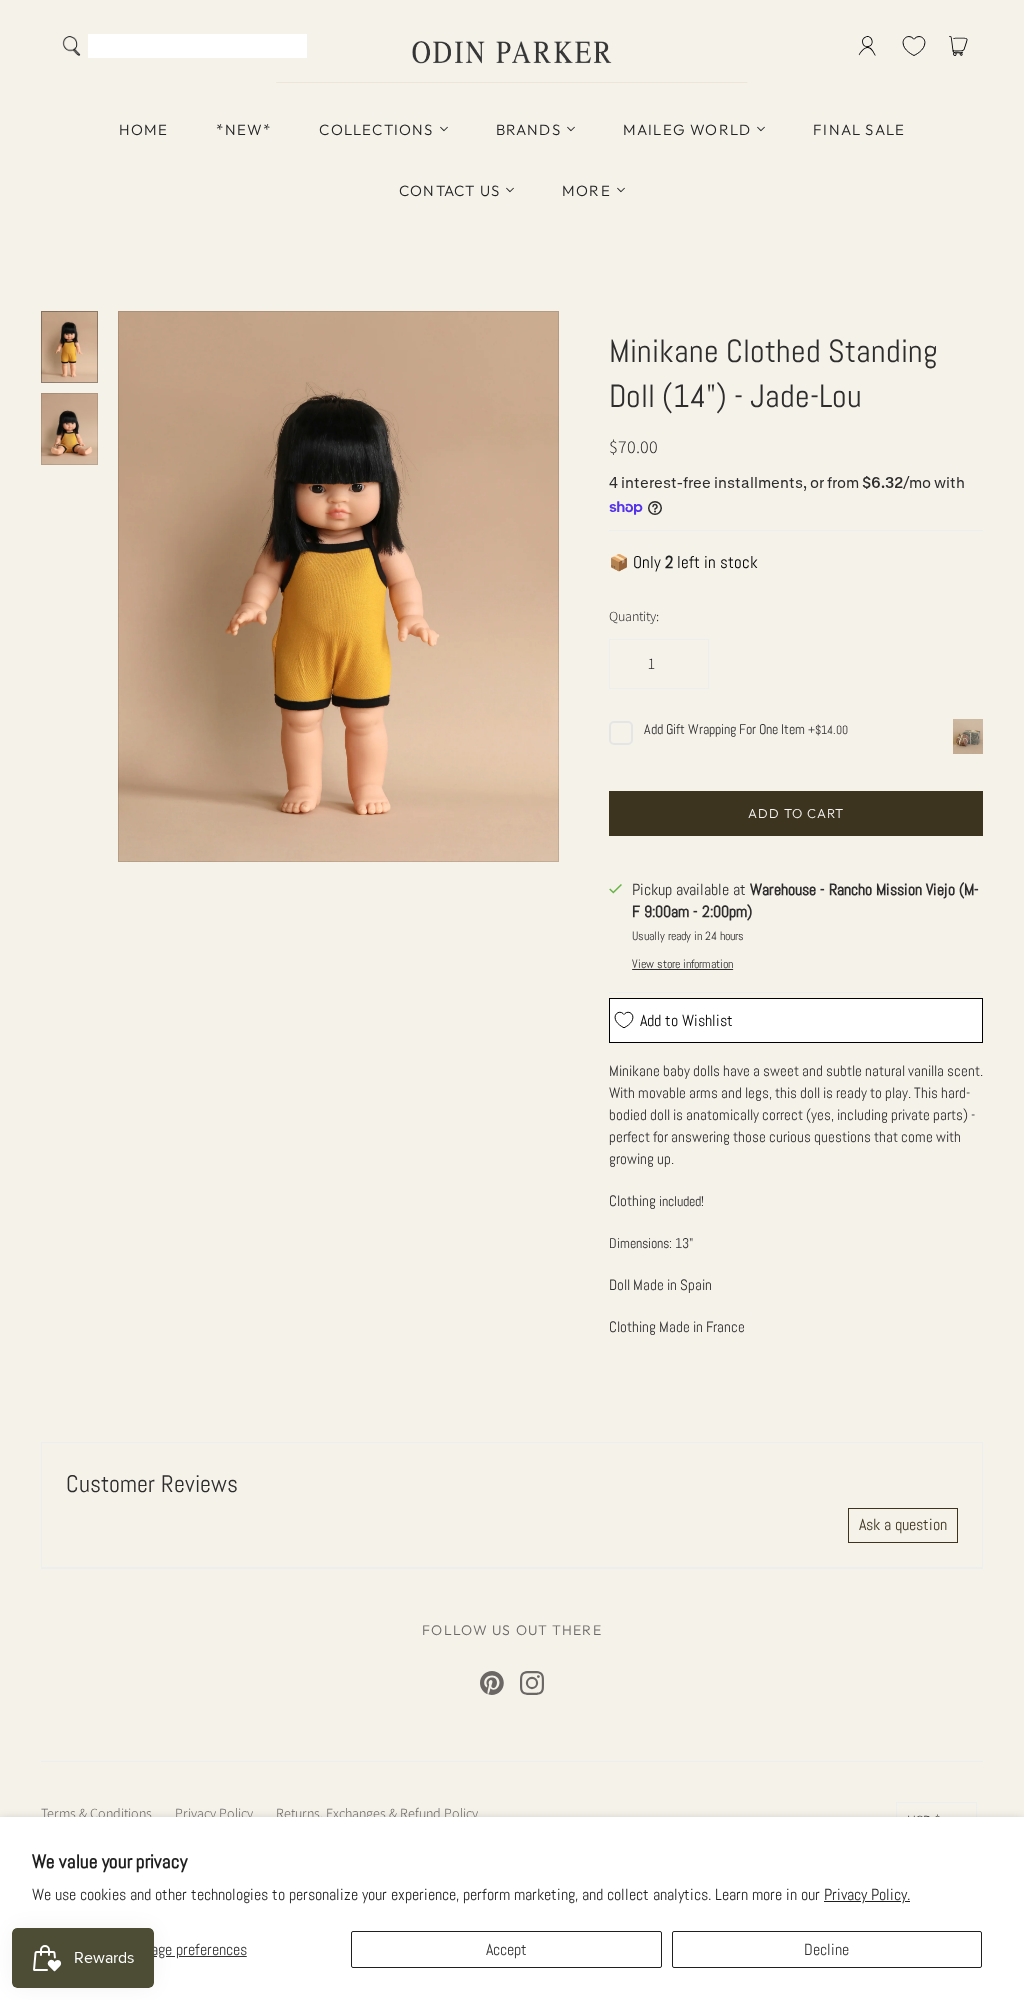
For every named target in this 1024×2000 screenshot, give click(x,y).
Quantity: (634, 616)
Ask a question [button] (903, 1524)
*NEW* (243, 129)
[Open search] (72, 46)
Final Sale (859, 129)
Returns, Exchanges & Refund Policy (377, 1813)
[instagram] (532, 1683)
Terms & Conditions (96, 1813)
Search (287, 48)
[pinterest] (492, 1683)
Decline (826, 1949)
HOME (144, 129)
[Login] (867, 46)
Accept (506, 1949)
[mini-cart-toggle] (962, 46)
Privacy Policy (214, 1813)
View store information (682, 964)
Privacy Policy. (867, 1894)
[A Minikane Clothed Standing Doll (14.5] (70, 347)
